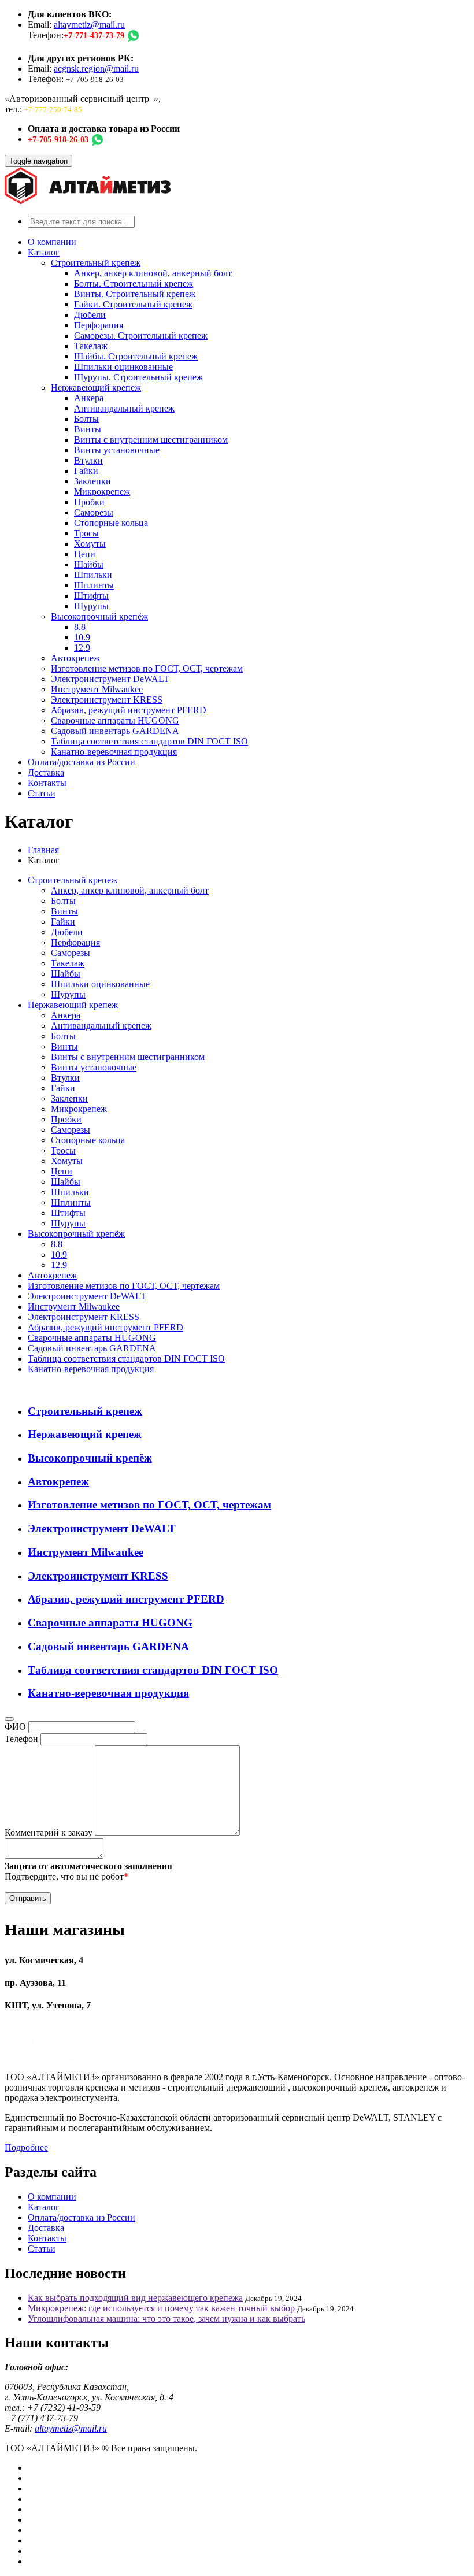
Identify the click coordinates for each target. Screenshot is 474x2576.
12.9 (82, 648)
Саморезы (94, 512)
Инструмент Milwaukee (97, 689)
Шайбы (89, 564)
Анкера (89, 398)
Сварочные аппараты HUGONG (115, 720)
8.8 (80, 627)
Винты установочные (117, 450)
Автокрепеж (75, 658)
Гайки (86, 471)
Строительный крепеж (96, 263)
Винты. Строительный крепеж (135, 294)
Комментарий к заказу (49, 1832)
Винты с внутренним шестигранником (151, 440)
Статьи (42, 793)
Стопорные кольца (111, 523)
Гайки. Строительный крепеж (133, 304)
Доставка (46, 772)
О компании (52, 242)
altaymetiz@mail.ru (89, 25)
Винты (88, 429)
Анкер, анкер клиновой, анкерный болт (153, 273)
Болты (86, 419)
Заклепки (92, 481)
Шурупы (91, 606)
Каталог (44, 252)
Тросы (86, 533)
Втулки (88, 460)
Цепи (85, 554)
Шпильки (93, 575)
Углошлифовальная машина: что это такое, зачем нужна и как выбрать (166, 2319)
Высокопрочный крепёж (99, 616)
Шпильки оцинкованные (123, 367)
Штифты (91, 596)
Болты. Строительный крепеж (134, 283)
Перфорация (99, 325)
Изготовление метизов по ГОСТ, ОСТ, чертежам (147, 668)
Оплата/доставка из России (82, 762)
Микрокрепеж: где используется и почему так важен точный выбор (161, 2308)
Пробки (89, 502)
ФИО (15, 1727)
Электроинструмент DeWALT (110, 679)
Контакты (47, 783)
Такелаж (91, 346)
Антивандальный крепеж (124, 408)
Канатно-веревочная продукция (114, 752)
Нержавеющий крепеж (96, 388)
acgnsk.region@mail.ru (96, 68)
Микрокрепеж (102, 492)
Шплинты (94, 585)
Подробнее (26, 2147)
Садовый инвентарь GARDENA (115, 731)
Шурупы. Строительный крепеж (138, 377)
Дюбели (90, 315)
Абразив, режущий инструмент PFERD (129, 710)
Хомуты (90, 544)
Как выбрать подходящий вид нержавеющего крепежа (135, 2298)
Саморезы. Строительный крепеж (141, 336)
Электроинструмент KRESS (107, 700)
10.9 (82, 637)
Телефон (21, 1739)
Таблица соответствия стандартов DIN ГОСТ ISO (149, 741)
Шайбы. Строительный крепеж (136, 356)
